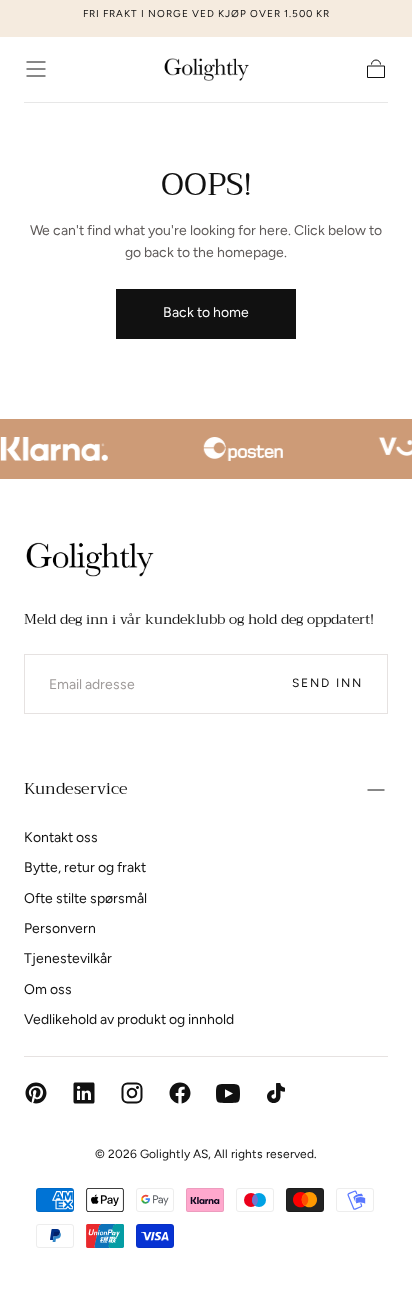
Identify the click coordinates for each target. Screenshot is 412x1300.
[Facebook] (180, 1093)
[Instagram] (132, 1093)
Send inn (327, 683)
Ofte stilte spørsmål (85, 898)
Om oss (48, 989)
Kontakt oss (61, 837)
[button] (36, 69)
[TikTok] (276, 1093)
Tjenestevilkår (68, 958)
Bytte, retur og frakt (85, 867)
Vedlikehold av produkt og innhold (129, 1019)
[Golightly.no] (89, 559)
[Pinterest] (36, 1093)
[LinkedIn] (84, 1093)
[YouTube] (228, 1093)
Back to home (206, 312)
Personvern (60, 928)
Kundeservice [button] (76, 789)
